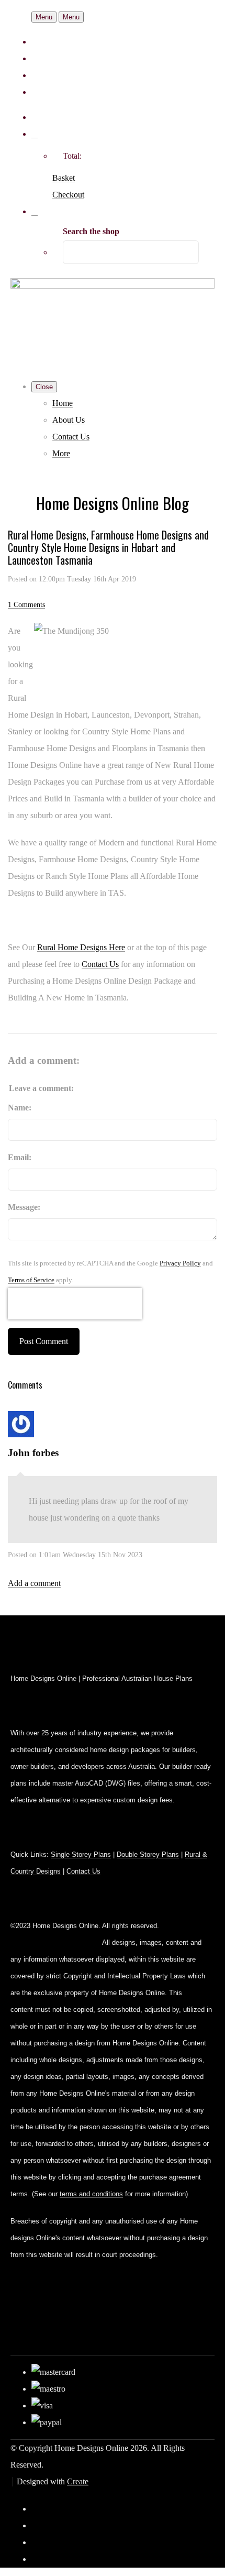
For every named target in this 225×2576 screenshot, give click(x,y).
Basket (64, 178)
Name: (20, 1108)
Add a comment (34, 1583)
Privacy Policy (180, 1263)
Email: (20, 1157)
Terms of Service (31, 1280)
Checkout (68, 195)
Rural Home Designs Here (81, 947)
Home (63, 403)
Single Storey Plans (81, 1854)
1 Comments (26, 604)
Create (78, 2481)
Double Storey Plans (148, 1854)
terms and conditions (91, 2194)
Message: (24, 1207)
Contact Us (71, 437)
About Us (69, 420)
